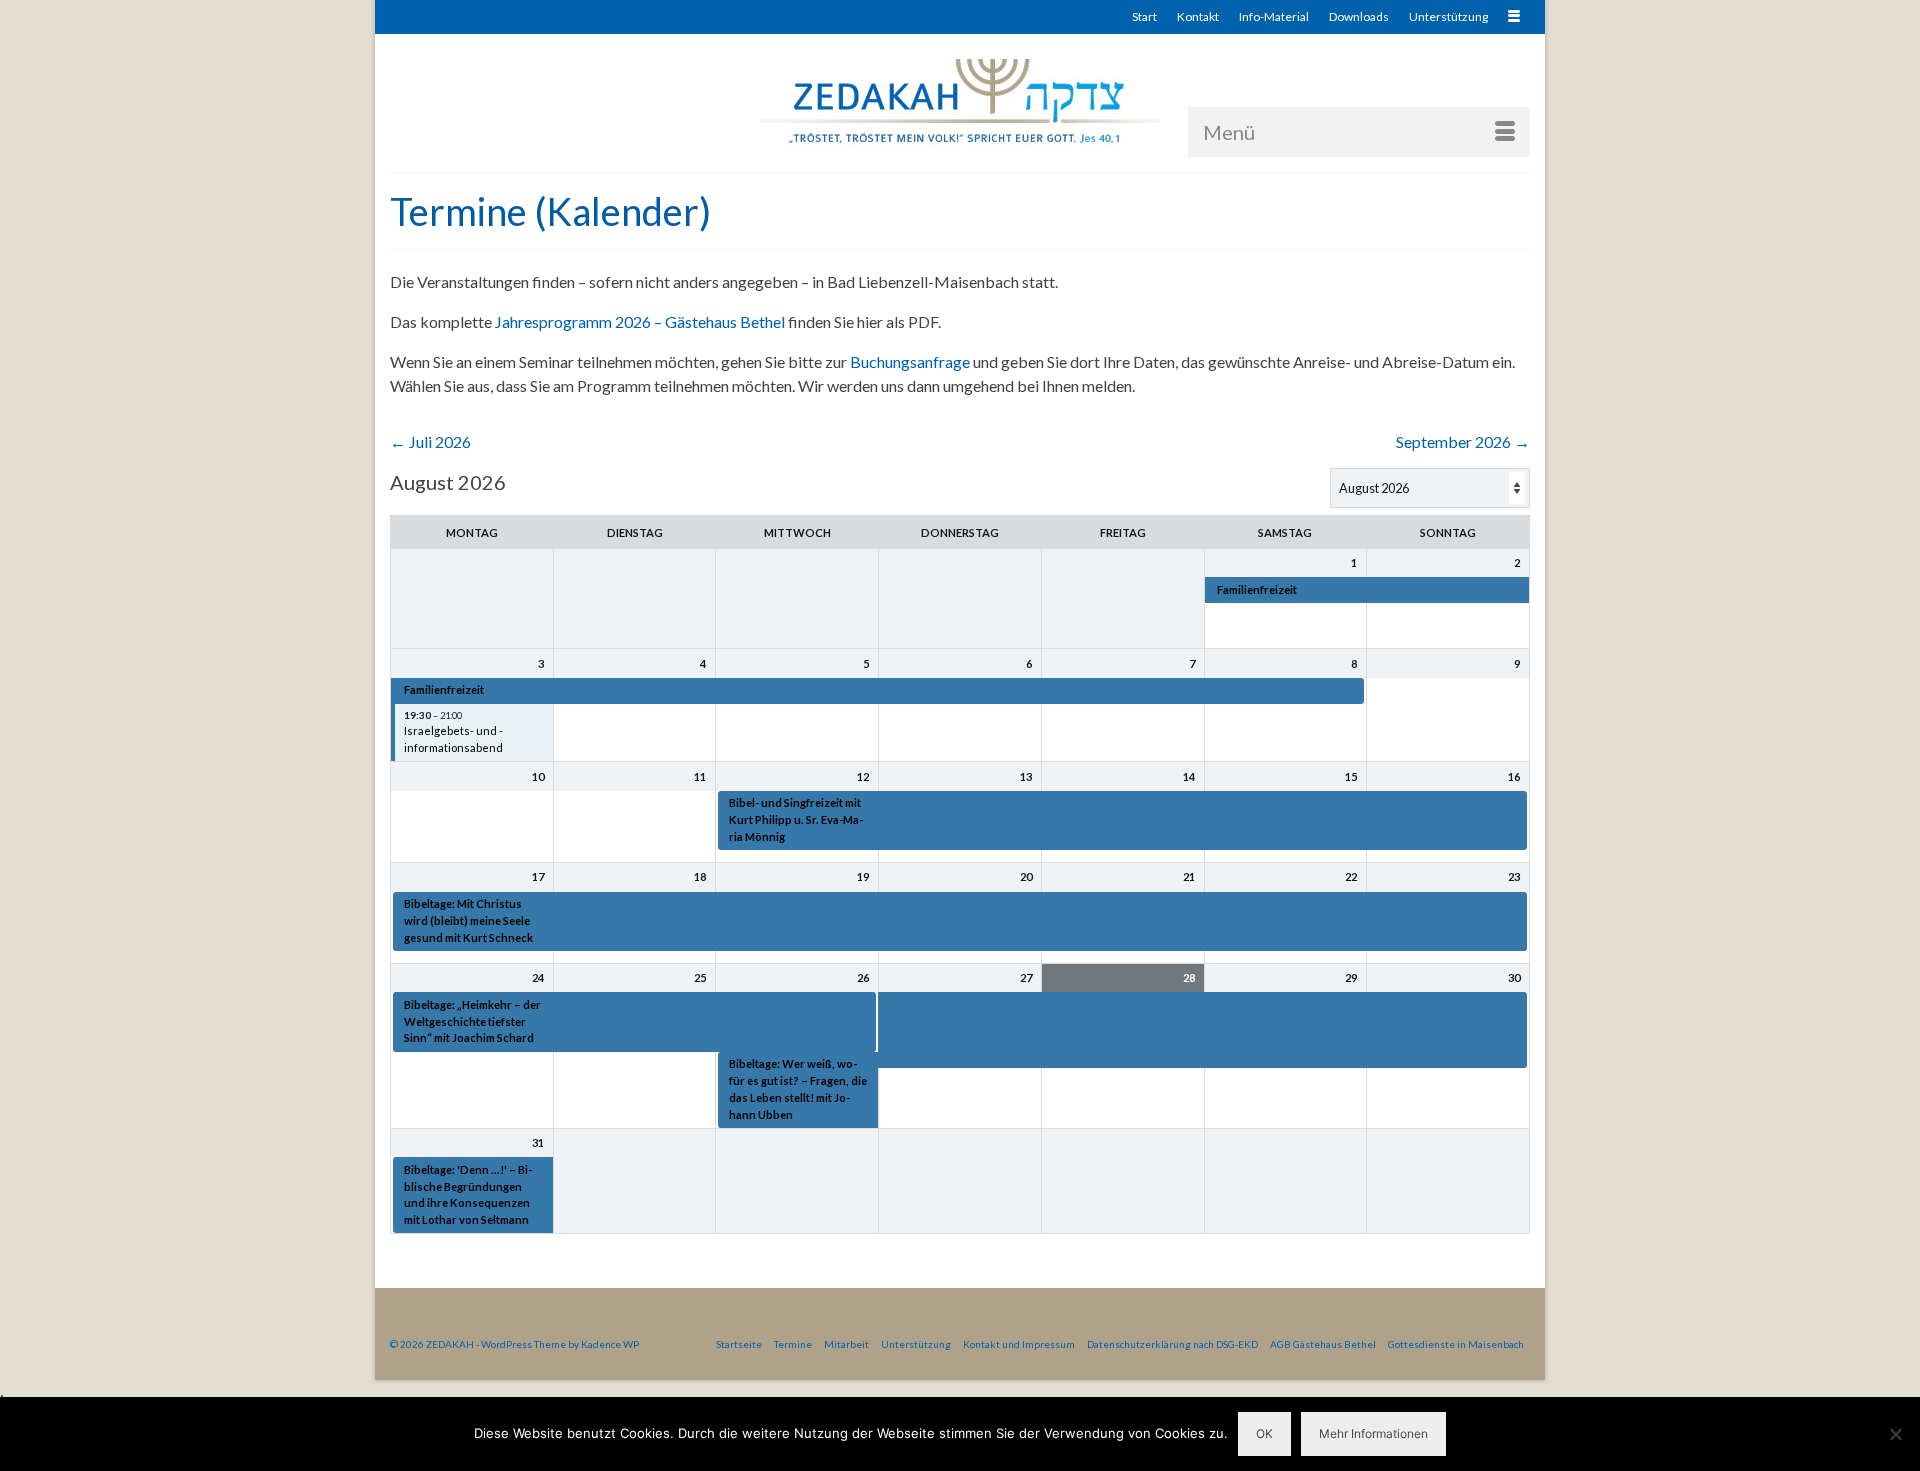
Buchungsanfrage (910, 361)
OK (1264, 1433)
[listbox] (1430, 488)
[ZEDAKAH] (960, 102)
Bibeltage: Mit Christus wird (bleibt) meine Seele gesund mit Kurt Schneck (468, 920)
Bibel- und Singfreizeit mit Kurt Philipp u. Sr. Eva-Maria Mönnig (796, 819)
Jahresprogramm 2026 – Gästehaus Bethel (640, 321)
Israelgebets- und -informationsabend (453, 739)
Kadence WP (610, 1344)
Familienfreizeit (1257, 589)
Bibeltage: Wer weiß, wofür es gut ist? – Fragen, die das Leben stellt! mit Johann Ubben (798, 1088)
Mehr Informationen (1373, 1433)
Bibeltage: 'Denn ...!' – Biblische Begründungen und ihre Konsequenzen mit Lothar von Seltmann (468, 1194)
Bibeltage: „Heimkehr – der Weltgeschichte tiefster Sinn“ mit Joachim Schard (472, 1021)
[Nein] (1895, 1434)
